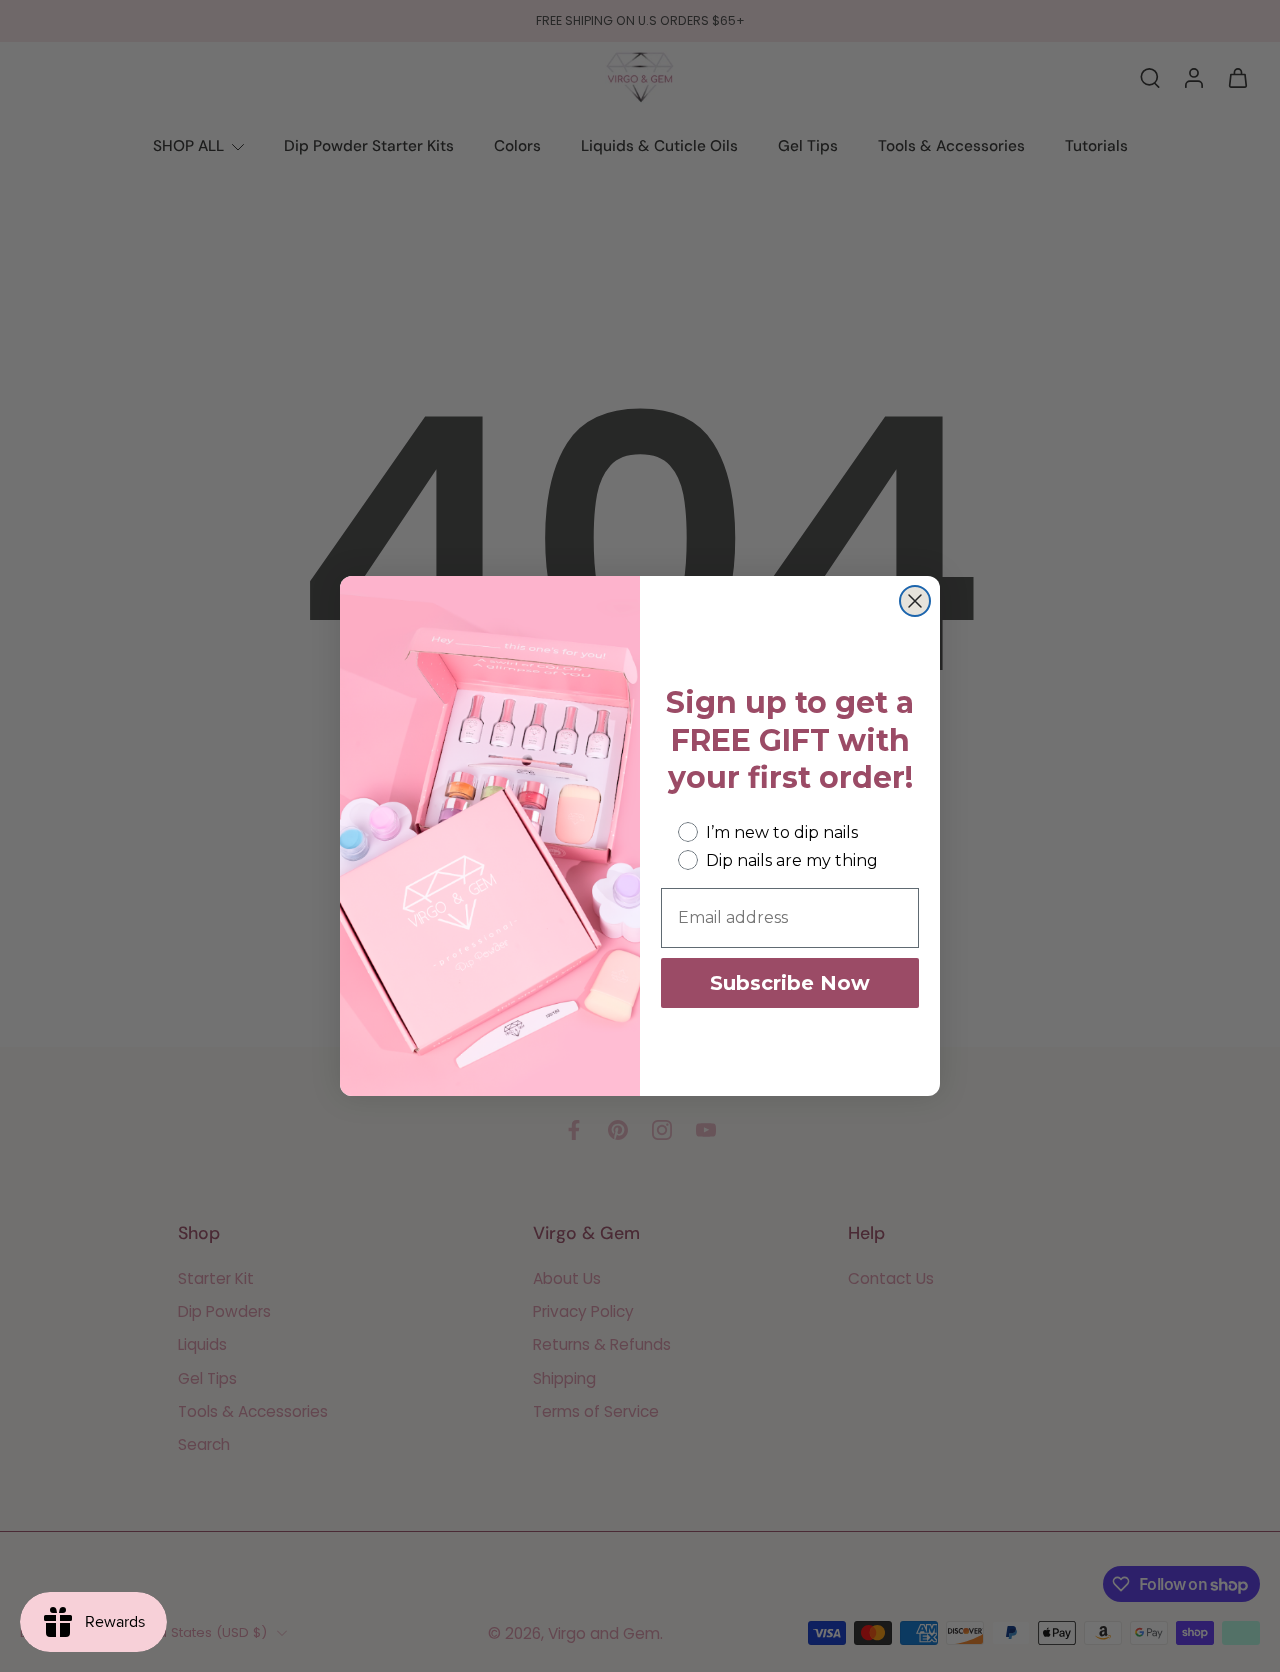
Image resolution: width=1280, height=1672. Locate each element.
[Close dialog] (915, 601)
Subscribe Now (790, 983)
